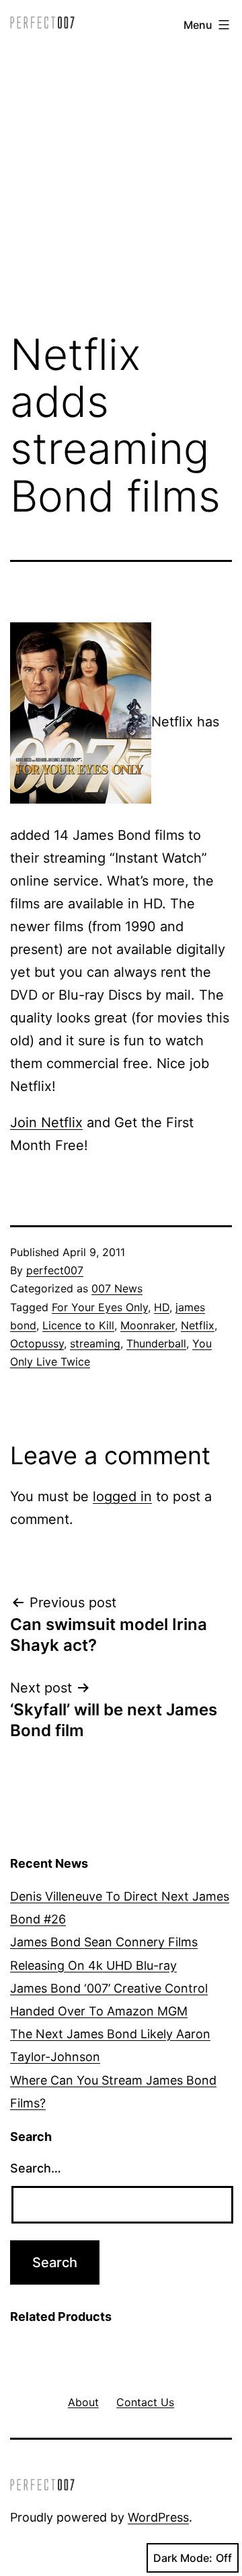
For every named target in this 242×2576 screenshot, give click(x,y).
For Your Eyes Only (100, 1307)
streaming (95, 1343)
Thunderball (156, 1343)
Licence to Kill (78, 1325)
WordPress (158, 2517)
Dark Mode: (183, 2558)
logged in (122, 1496)
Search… (36, 2168)
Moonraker (148, 1325)
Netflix (198, 1325)
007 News (117, 1288)
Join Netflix (46, 1123)
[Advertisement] (121, 183)
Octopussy (37, 1343)
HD (162, 1307)
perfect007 (55, 1270)
